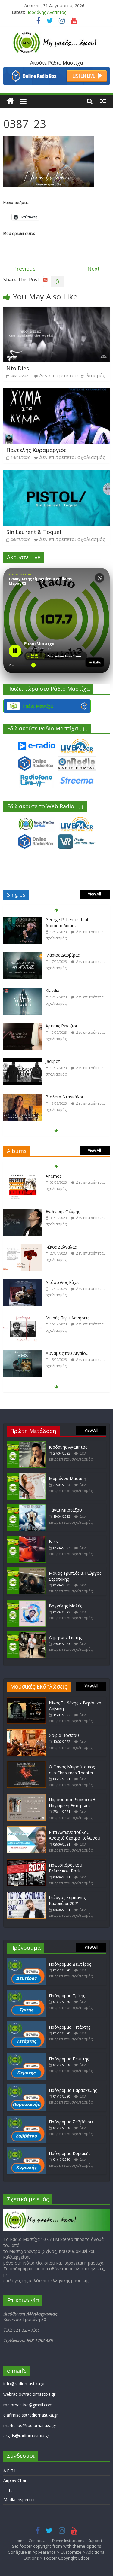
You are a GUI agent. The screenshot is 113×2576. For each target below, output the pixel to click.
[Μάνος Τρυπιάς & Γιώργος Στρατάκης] (26, 1570)
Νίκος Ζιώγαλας (61, 1247)
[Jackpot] (23, 1062)
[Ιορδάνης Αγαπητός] (26, 1444)
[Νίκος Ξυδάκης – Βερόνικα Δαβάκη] (26, 1700)
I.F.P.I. (9, 2490)
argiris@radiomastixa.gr (26, 2436)
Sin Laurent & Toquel (34, 532)
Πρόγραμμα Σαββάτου (71, 2122)
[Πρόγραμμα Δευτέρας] (26, 1961)
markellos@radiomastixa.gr (30, 2425)
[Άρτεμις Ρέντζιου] (23, 1026)
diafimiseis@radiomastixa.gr (31, 2415)
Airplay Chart (16, 2480)
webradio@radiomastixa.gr (29, 2394)
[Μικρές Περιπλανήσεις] (23, 1318)
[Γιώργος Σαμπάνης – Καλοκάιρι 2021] (26, 1894)
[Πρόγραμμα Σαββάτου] (26, 2119)
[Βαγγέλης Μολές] (26, 1603)
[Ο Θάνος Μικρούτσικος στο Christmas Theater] (26, 1764)
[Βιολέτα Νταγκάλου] (23, 1097)
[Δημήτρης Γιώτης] (26, 1634)
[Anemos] (23, 1176)
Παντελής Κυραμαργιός (36, 450)
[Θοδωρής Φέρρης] (23, 1212)
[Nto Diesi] (56, 310)
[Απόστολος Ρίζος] (23, 1283)
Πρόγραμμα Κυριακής (70, 2153)
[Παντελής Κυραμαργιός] (56, 392)
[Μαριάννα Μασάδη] (26, 1475)
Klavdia (52, 990)
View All (94, 894)
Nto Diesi (18, 368)
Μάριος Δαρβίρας (63, 955)
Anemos (54, 1176)
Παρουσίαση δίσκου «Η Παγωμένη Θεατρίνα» (72, 1802)
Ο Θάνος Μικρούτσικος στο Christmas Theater (72, 1770)
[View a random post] (103, 101)
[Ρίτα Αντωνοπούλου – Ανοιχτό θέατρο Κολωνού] (26, 1829)
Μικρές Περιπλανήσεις (67, 1318)
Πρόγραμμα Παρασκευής (73, 2090)
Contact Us (38, 2541)
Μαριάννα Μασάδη (46, 14)
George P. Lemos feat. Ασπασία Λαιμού (67, 922)
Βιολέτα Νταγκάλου (65, 1097)
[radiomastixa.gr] (10, 101)
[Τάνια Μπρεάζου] (26, 1507)
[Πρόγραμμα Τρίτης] (26, 1993)
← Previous (21, 269)
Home (19, 2541)
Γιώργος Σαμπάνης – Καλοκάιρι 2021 (69, 1900)
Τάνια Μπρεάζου (65, 1510)
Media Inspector (19, 2500)
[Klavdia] (23, 991)
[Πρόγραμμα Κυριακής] (26, 2150)
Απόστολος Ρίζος (62, 1282)
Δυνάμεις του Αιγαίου (67, 1353)
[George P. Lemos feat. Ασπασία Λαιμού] (23, 920)
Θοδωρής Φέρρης (63, 1211)
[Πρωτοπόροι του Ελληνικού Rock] (26, 1862)
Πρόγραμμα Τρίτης (67, 1996)
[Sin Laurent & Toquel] (56, 474)
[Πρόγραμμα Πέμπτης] (26, 2056)
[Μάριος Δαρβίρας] (23, 955)
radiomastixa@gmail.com (28, 2405)
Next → (97, 269)
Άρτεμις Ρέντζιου (62, 1026)
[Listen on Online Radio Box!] (56, 71)
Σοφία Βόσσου (64, 1735)
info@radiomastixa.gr (24, 2384)
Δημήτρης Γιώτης (65, 1637)
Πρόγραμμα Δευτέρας (70, 1964)
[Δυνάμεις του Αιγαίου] (23, 1353)
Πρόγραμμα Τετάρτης (69, 2027)
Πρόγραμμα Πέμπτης (69, 2059)
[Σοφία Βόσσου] (26, 1732)
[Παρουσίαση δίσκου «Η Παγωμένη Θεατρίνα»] (26, 1796)
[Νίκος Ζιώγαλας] (23, 1247)
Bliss (53, 1541)
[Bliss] (26, 1538)
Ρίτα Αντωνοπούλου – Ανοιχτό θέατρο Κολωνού (75, 1835)
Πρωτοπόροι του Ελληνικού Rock (66, 1868)
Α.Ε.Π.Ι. (10, 2471)
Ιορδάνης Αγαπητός (68, 1447)
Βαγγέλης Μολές (65, 1606)
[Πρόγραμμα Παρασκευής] (26, 2087)
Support (95, 2541)
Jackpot (53, 1061)
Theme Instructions (68, 2541)
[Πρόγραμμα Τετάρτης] (26, 2024)
